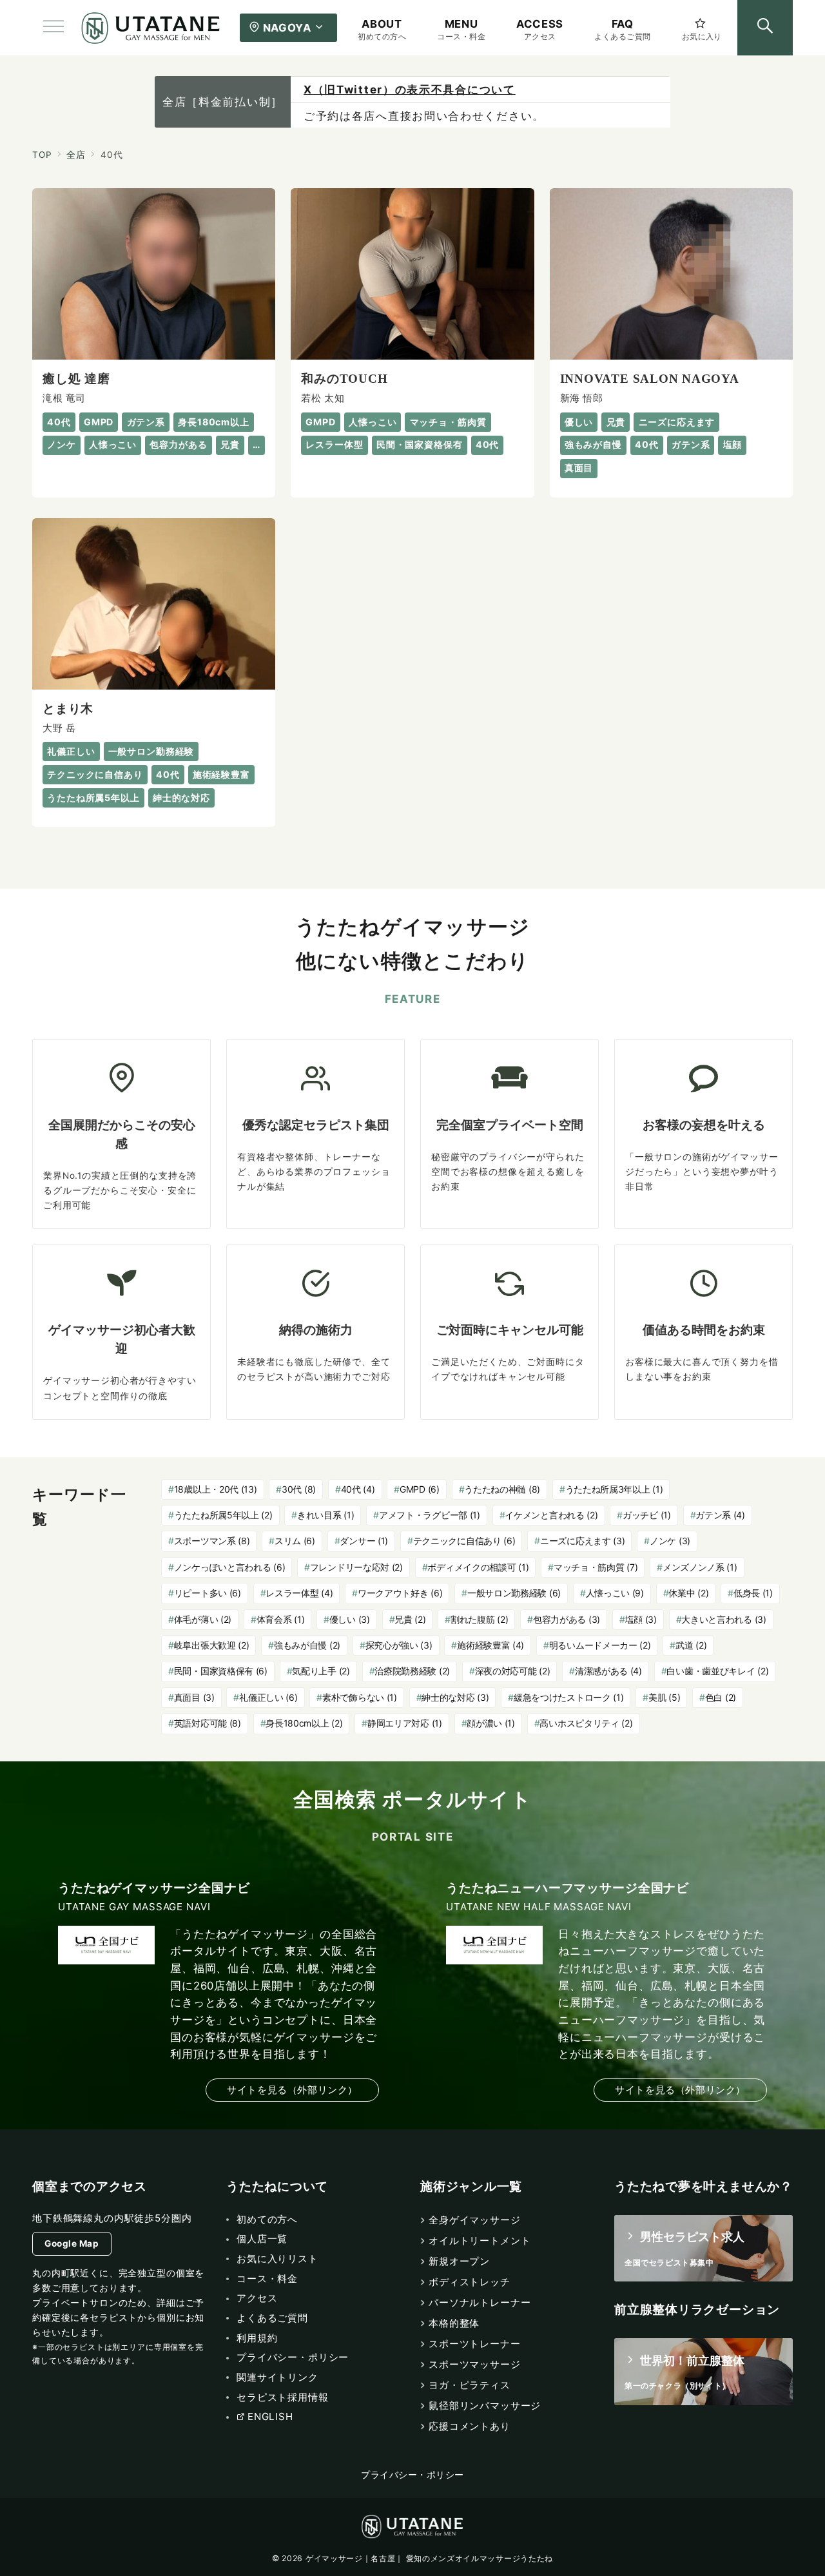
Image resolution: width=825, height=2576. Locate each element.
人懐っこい (615, 1593)
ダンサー (364, 1541)
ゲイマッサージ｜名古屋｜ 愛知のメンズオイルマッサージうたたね (429, 2558)
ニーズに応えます (582, 1541)
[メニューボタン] (53, 28)
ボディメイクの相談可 (478, 1567)
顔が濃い (491, 1723)
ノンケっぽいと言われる (230, 1567)
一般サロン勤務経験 (514, 1593)
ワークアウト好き (400, 1593)
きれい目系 (325, 1515)
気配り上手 (321, 1671)
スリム (295, 1541)
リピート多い (208, 1593)
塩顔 (641, 1619)
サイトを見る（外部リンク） (292, 2090)
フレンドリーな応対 (356, 1567)
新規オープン (459, 2261)
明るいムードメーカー (600, 1645)
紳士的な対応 (455, 1697)
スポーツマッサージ (475, 2364)
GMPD (420, 1489)
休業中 (688, 1593)
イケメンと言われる (551, 1515)
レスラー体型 (299, 1593)
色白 (721, 1697)
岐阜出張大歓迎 (212, 1645)
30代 (299, 1489)
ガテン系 (720, 1515)
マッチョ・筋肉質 (596, 1567)
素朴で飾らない (360, 1697)
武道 (691, 1645)
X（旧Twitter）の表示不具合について (410, 90)
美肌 (664, 1697)
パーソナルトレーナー (480, 2302)
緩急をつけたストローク (569, 1697)
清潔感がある (608, 1671)
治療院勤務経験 (412, 1671)
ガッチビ (647, 1515)
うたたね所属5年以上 (223, 1515)
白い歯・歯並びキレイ (717, 1671)
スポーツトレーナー (475, 2344)
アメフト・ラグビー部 (430, 1515)
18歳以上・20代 (216, 1489)
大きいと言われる (723, 1619)
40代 (358, 1489)
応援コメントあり (470, 2426)
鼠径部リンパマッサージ (485, 2406)
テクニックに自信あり (464, 1541)
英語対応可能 (208, 1723)
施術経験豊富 (490, 1645)
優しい (350, 1619)
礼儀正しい (268, 1697)
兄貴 (410, 1619)
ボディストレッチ (470, 2282)
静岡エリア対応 (405, 1723)
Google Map (72, 2243)
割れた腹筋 (479, 1619)
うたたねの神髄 (502, 1489)
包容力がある (567, 1619)
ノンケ (670, 1541)
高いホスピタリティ (586, 1723)
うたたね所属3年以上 (614, 1489)
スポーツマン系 (212, 1541)
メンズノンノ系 (700, 1567)
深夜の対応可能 (513, 1671)
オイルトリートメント (480, 2241)
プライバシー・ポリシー (412, 2475)
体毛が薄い (203, 1619)
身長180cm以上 (304, 1723)
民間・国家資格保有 (221, 1671)
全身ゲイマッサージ (475, 2220)
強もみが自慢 (307, 1645)
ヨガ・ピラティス (470, 2385)
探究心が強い (399, 1645)
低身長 (753, 1593)
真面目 (194, 1697)
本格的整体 (454, 2323)
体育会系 (281, 1619)
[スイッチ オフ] (765, 28)
